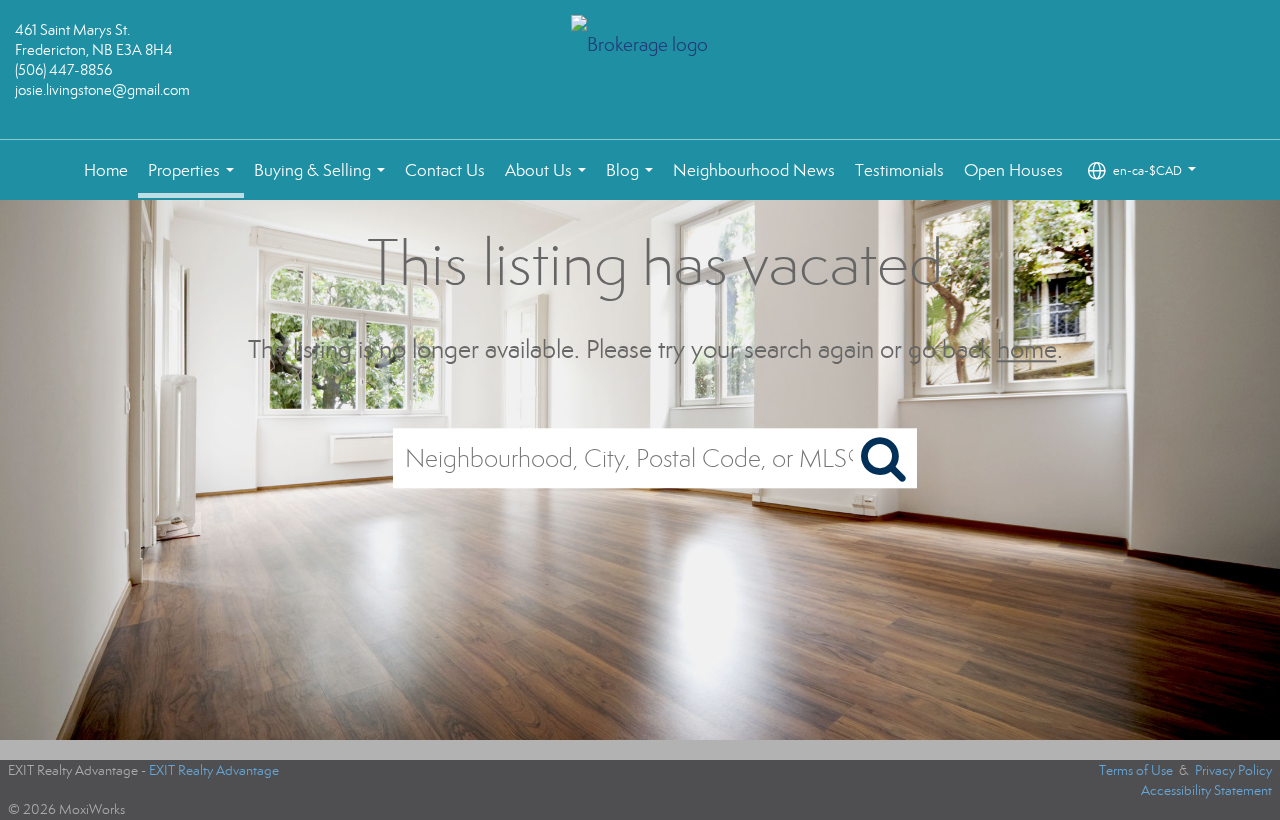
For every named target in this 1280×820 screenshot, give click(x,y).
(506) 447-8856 (63, 70)
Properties (195, 179)
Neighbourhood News (754, 170)
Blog (633, 180)
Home (106, 170)
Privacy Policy (1233, 770)
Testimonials (899, 170)
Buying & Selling (323, 180)
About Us (549, 180)
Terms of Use (1136, 770)
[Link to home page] (640, 46)
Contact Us (445, 170)
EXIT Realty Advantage (214, 770)
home (1027, 349)
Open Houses (1013, 170)
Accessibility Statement (1206, 790)
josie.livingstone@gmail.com (102, 90)
